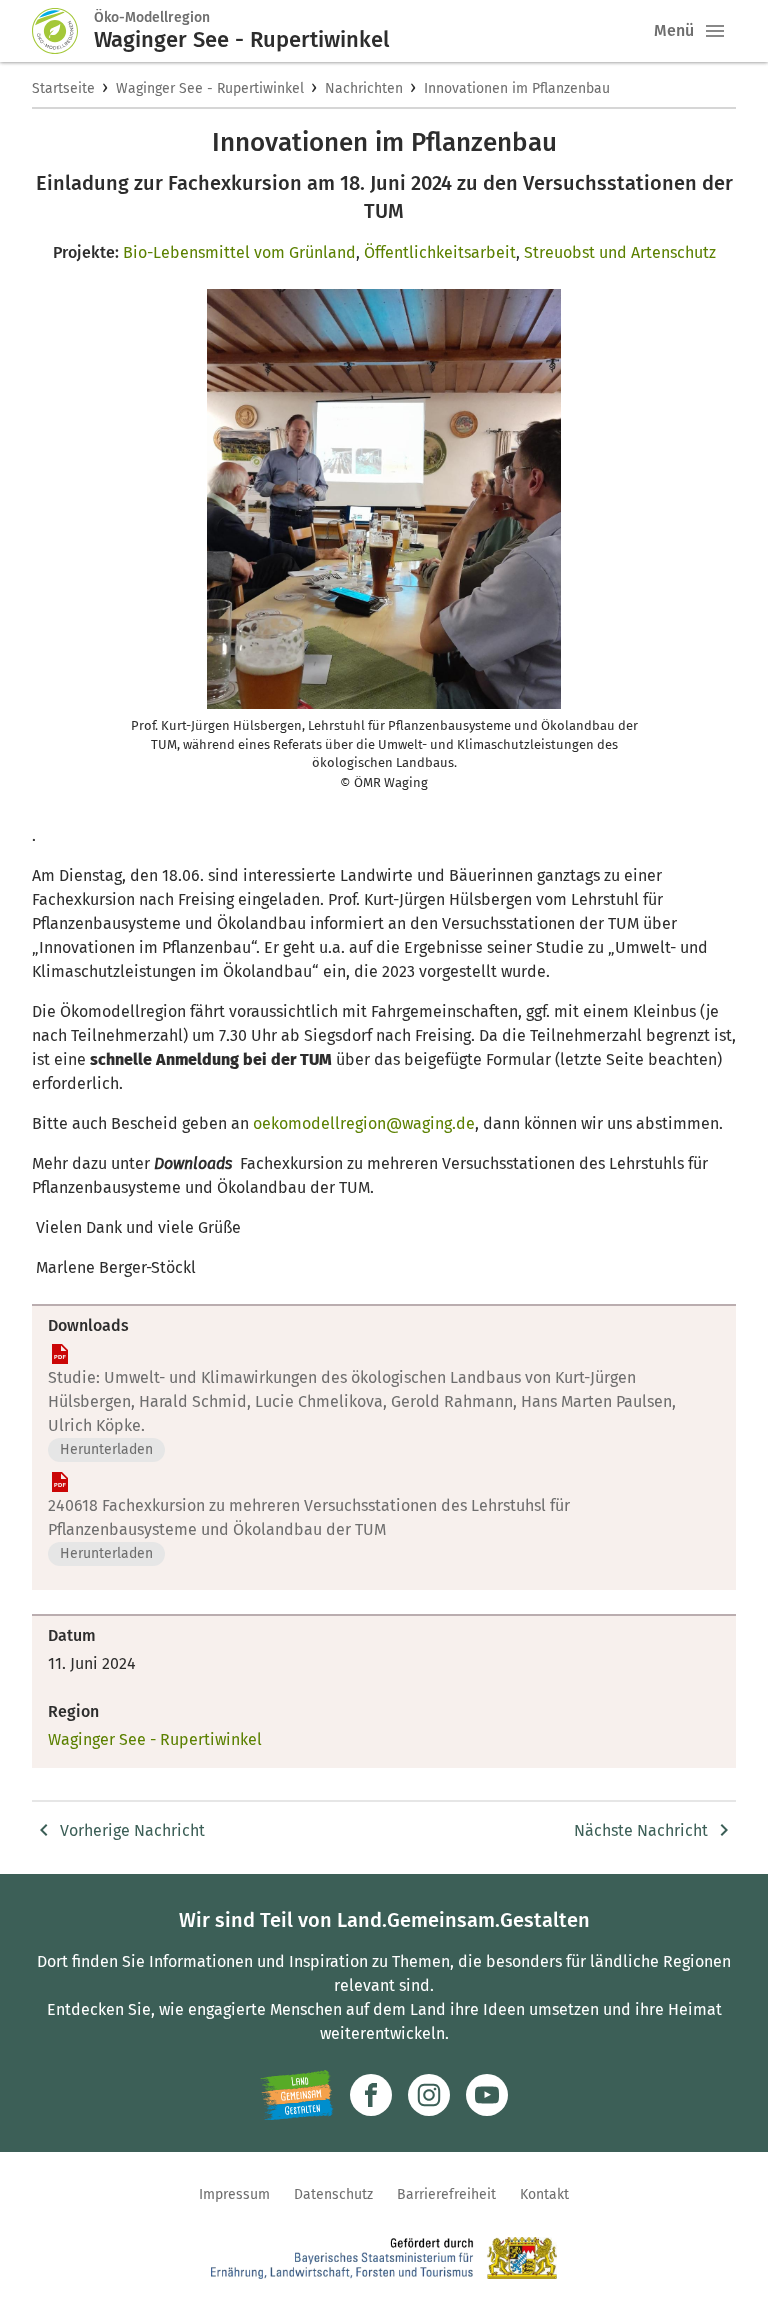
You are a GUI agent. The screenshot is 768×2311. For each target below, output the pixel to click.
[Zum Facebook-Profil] (371, 2095)
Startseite (63, 88)
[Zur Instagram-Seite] (429, 2095)
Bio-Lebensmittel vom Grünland (239, 252)
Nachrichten (364, 88)
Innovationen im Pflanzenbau (517, 88)
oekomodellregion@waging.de (364, 1123)
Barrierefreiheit (446, 2194)
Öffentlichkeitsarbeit (440, 252)
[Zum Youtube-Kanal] (487, 2095)
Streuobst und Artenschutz (620, 252)
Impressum (234, 2194)
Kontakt (544, 2194)
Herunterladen (106, 1449)
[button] (715, 31)
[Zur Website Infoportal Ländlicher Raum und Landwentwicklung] (296, 2095)
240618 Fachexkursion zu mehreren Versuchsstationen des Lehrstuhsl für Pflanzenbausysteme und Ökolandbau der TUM (309, 1517)
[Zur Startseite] (63, 31)
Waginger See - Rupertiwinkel (210, 88)
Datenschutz (333, 2194)
